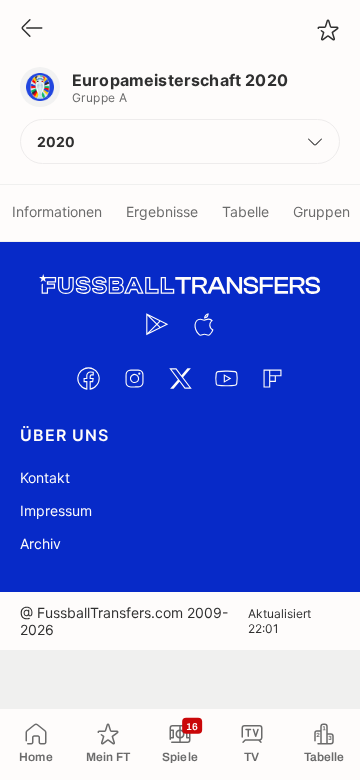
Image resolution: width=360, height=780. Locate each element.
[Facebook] (88, 378)
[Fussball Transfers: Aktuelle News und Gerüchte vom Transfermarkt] (180, 285)
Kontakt (45, 477)
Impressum (56, 510)
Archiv (40, 543)
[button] (180, 141)
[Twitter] (180, 378)
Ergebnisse (162, 211)
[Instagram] (134, 378)
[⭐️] (328, 30)
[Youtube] (226, 378)
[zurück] (32, 29)
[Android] (157, 324)
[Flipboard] (272, 378)
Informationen (57, 211)
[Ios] (203, 324)
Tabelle (245, 211)
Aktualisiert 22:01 (279, 621)
